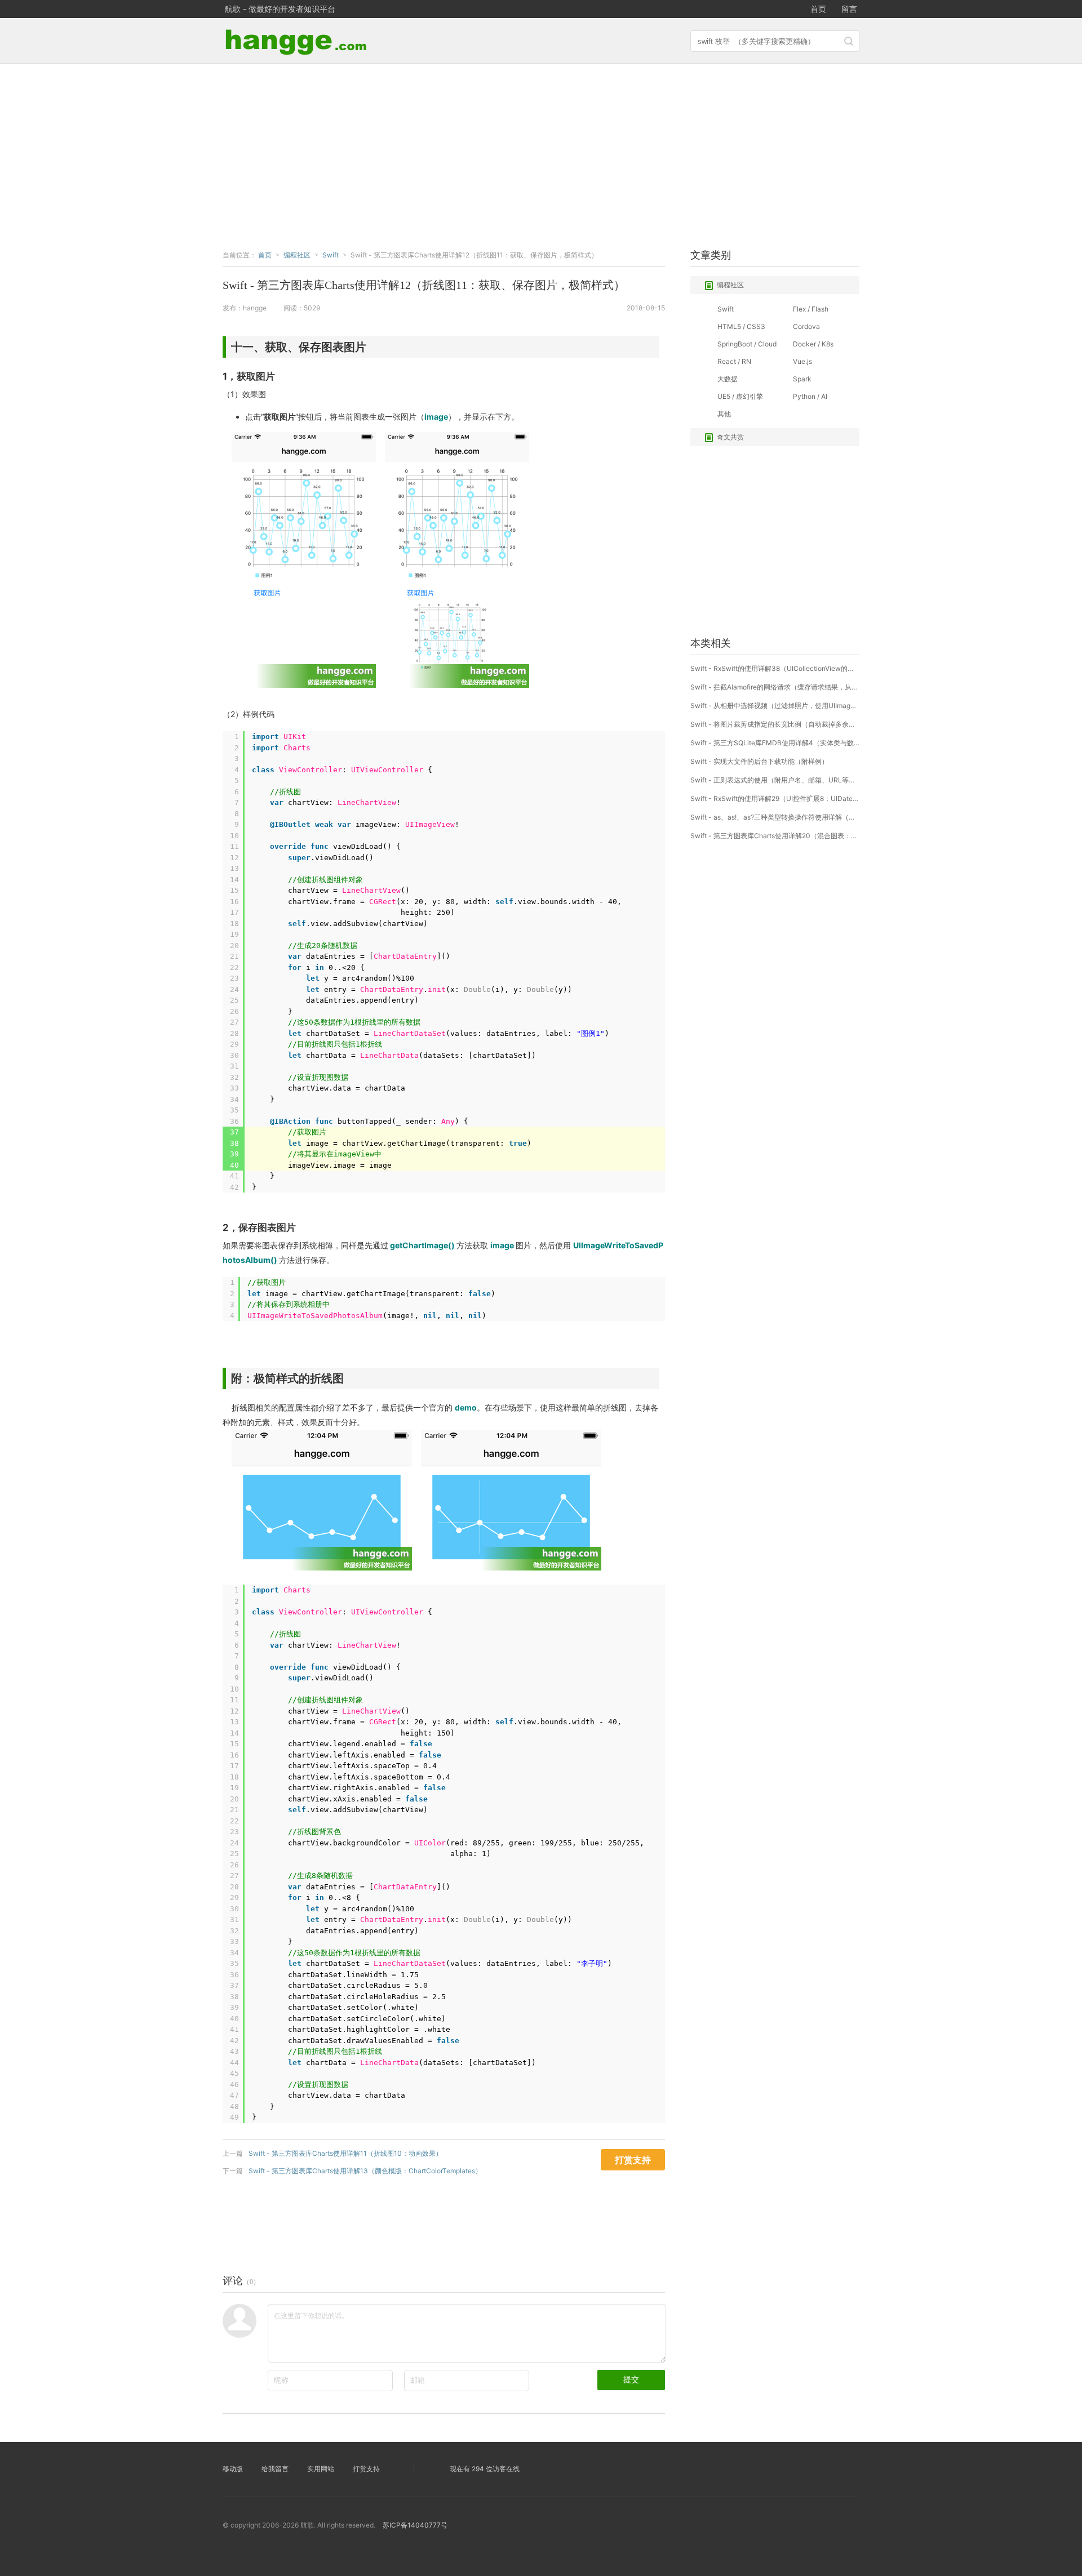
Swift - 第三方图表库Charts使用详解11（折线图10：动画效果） (345, 2153)
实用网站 (321, 2469)
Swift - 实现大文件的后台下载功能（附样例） (759, 761)
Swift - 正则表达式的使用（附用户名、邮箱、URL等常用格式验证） (775, 780)
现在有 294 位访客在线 (485, 2469)
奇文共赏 (730, 437)
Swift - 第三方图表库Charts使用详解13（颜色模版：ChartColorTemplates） (365, 2171)
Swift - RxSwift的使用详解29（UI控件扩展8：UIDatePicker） (775, 798)
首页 (818, 9)
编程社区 (730, 285)
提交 (631, 2379)
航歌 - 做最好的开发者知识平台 (280, 9)
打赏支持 (366, 2469)
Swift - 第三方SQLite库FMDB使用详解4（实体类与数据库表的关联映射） (775, 743)
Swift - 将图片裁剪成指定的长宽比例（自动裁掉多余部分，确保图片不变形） (775, 724)
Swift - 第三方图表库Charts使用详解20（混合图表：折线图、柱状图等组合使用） (775, 836)
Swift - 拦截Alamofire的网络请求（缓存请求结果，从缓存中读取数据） (775, 687)
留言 (849, 9)
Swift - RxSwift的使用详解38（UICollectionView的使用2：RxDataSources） (775, 668)
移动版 (233, 2469)
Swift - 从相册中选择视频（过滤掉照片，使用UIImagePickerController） (775, 706)
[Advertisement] (541, 154)
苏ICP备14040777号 (415, 2525)
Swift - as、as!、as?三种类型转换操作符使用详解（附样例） (775, 817)
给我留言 (275, 2469)
